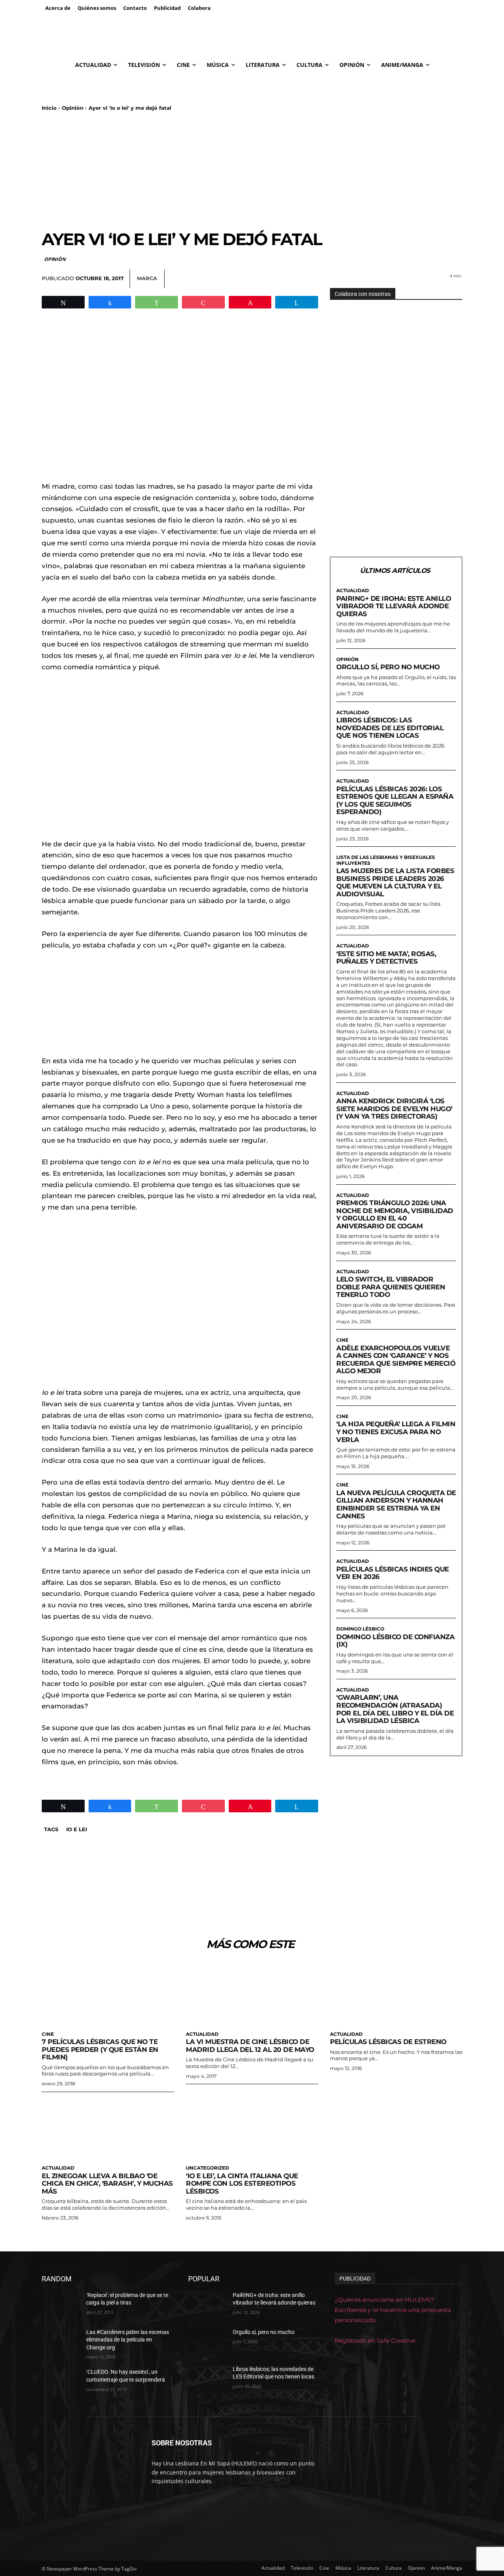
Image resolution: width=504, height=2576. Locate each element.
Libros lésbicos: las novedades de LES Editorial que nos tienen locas (390, 728)
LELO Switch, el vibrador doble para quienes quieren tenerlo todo (391, 1287)
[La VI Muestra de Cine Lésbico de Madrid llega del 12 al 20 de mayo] (252, 1993)
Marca (147, 278)
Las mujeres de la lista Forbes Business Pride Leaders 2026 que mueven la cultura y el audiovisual (395, 882)
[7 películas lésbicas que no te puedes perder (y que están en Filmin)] (108, 1993)
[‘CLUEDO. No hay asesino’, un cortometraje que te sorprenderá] (61, 2382)
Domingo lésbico (360, 1629)
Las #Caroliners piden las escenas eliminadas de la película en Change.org (128, 2340)
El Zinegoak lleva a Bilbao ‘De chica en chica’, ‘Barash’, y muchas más (107, 2184)
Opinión (73, 108)
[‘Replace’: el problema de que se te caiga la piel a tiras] (61, 2305)
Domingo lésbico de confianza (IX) (395, 1641)
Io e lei (77, 1829)
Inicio (49, 108)
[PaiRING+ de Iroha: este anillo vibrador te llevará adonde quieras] (207, 2305)
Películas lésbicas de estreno (388, 2042)
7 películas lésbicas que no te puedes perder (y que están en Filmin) (100, 2049)
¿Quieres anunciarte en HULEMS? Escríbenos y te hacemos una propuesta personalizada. (393, 2310)
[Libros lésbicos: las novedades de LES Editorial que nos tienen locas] (207, 2379)
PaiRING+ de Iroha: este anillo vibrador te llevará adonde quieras (394, 606)
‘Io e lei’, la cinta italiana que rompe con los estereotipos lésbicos (242, 2184)
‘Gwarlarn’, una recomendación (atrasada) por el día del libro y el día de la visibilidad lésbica (395, 1709)
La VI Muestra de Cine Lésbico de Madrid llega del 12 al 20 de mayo (250, 2046)
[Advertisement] (252, 170)
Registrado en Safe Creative (375, 2341)
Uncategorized (208, 2168)
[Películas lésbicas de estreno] (396, 1993)
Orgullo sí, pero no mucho (388, 667)
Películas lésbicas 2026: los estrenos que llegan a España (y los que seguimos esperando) (395, 800)
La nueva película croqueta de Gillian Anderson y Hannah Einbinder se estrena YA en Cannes (396, 1504)
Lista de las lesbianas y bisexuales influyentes (386, 860)
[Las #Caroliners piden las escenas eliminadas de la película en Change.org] (61, 2342)
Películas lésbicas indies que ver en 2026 (393, 1573)
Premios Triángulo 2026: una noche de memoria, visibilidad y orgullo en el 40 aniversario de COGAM (395, 1214)
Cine (342, 1340)
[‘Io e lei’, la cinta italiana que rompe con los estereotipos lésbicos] (252, 2128)
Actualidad (353, 591)
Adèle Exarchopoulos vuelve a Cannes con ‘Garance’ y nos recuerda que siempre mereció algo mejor (396, 1360)
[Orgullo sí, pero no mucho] (207, 2342)
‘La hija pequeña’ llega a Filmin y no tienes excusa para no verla (396, 1432)
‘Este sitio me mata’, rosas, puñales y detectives (386, 958)
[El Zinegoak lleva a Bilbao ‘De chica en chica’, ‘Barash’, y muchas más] (108, 2128)
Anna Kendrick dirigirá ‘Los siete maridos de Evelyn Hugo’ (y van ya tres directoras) (394, 1109)
